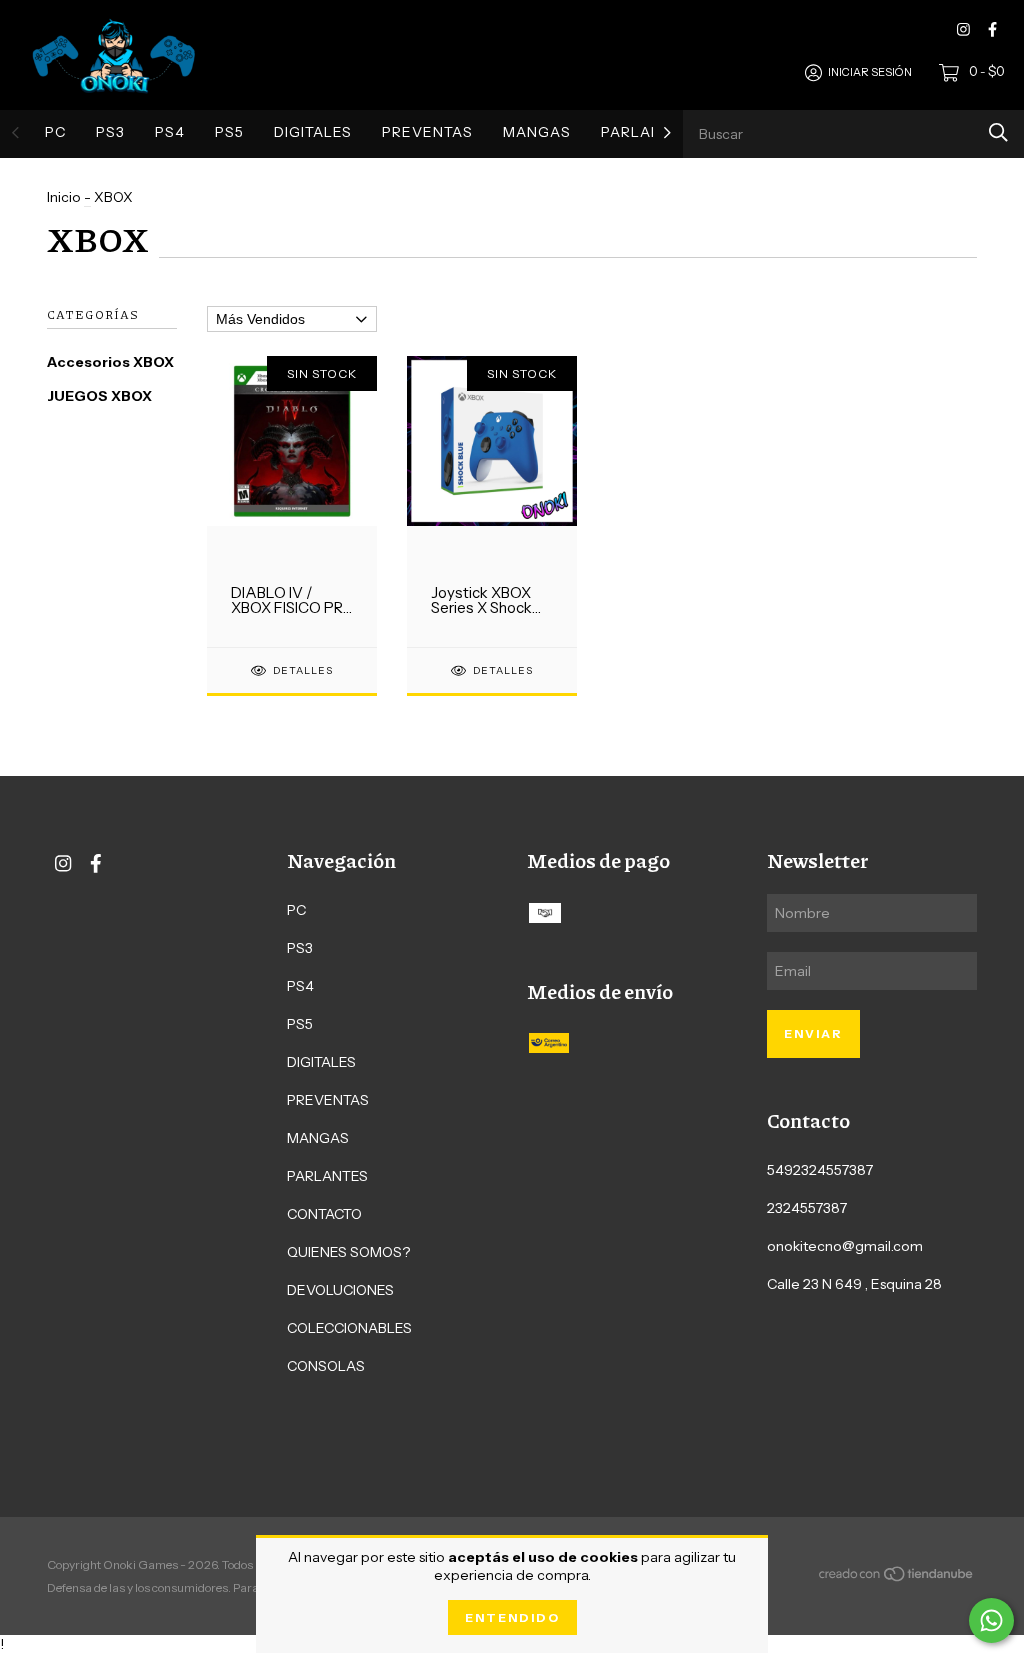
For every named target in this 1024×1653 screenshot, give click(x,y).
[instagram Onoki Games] (963, 29)
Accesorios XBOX (110, 362)
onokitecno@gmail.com (845, 1246)
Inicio (64, 197)
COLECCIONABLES (349, 1328)
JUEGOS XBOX (99, 396)
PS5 (229, 132)
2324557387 (807, 1208)
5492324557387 (820, 1170)
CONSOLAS (326, 1366)
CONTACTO (324, 1214)
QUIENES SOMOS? (348, 1252)
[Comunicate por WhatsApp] (991, 1620)
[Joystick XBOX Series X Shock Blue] (492, 501)
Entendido (512, 1617)
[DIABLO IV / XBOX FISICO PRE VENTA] (292, 501)
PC (55, 132)
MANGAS (537, 132)
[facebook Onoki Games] (992, 29)
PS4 (170, 132)
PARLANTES (646, 132)
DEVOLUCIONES (340, 1290)
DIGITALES (313, 132)
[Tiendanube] (897, 1577)
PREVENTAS (427, 132)
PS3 (110, 132)
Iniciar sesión (870, 72)
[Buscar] (998, 132)
